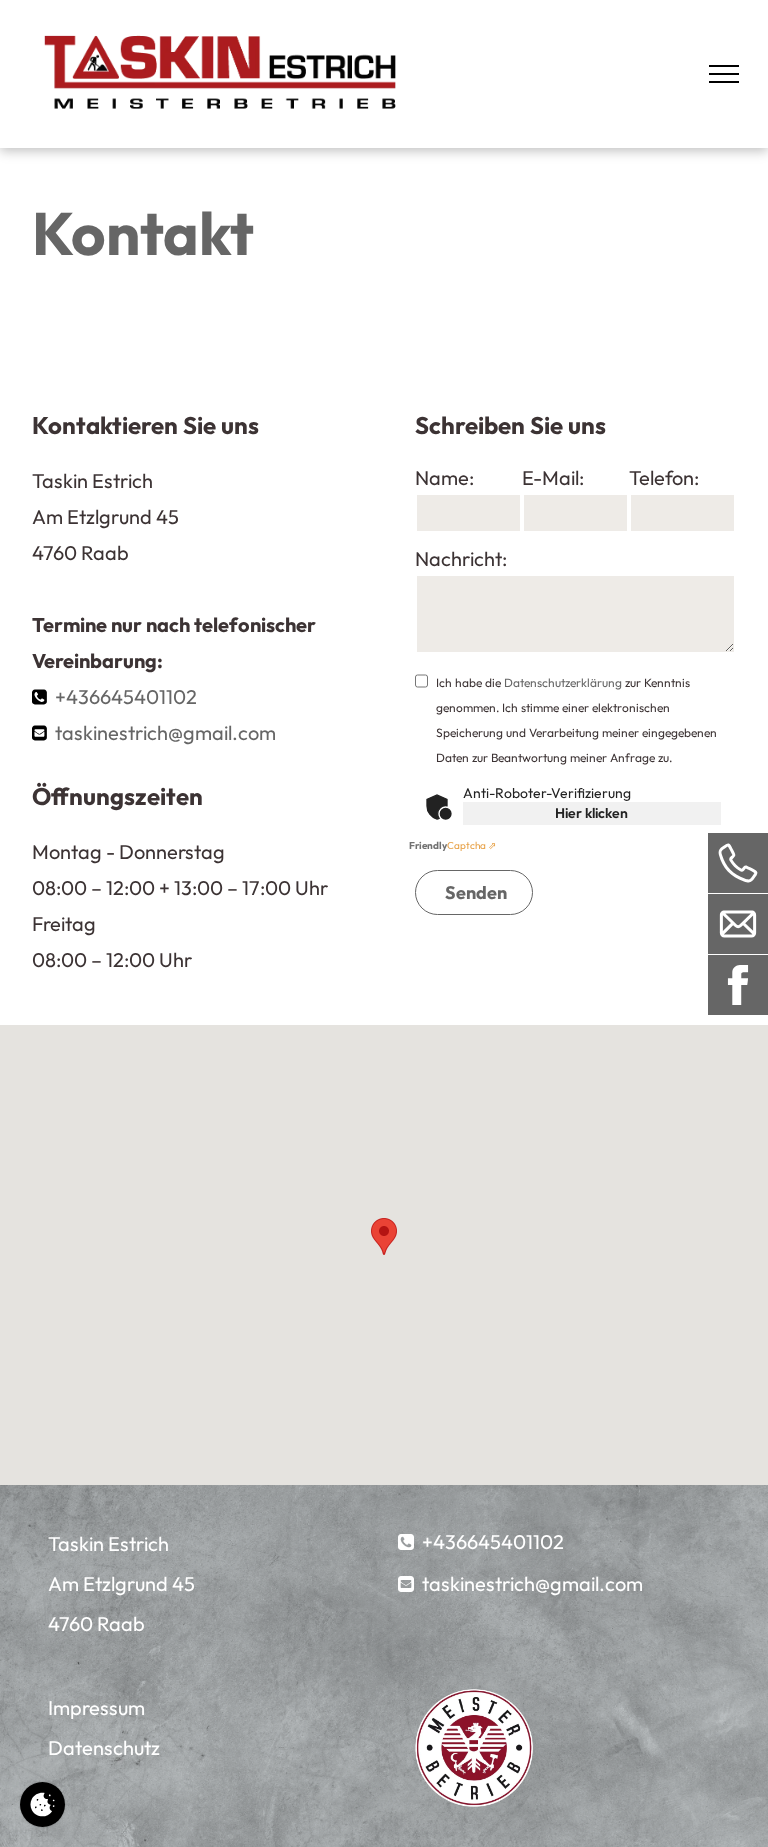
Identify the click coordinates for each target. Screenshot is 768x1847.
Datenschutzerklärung (563, 682)
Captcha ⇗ (452, 845)
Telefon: (664, 477)
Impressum (96, 1707)
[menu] (724, 74)
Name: (444, 477)
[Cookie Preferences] (42, 1804)
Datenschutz (104, 1747)
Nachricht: (461, 558)
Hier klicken (591, 813)
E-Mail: (553, 477)
